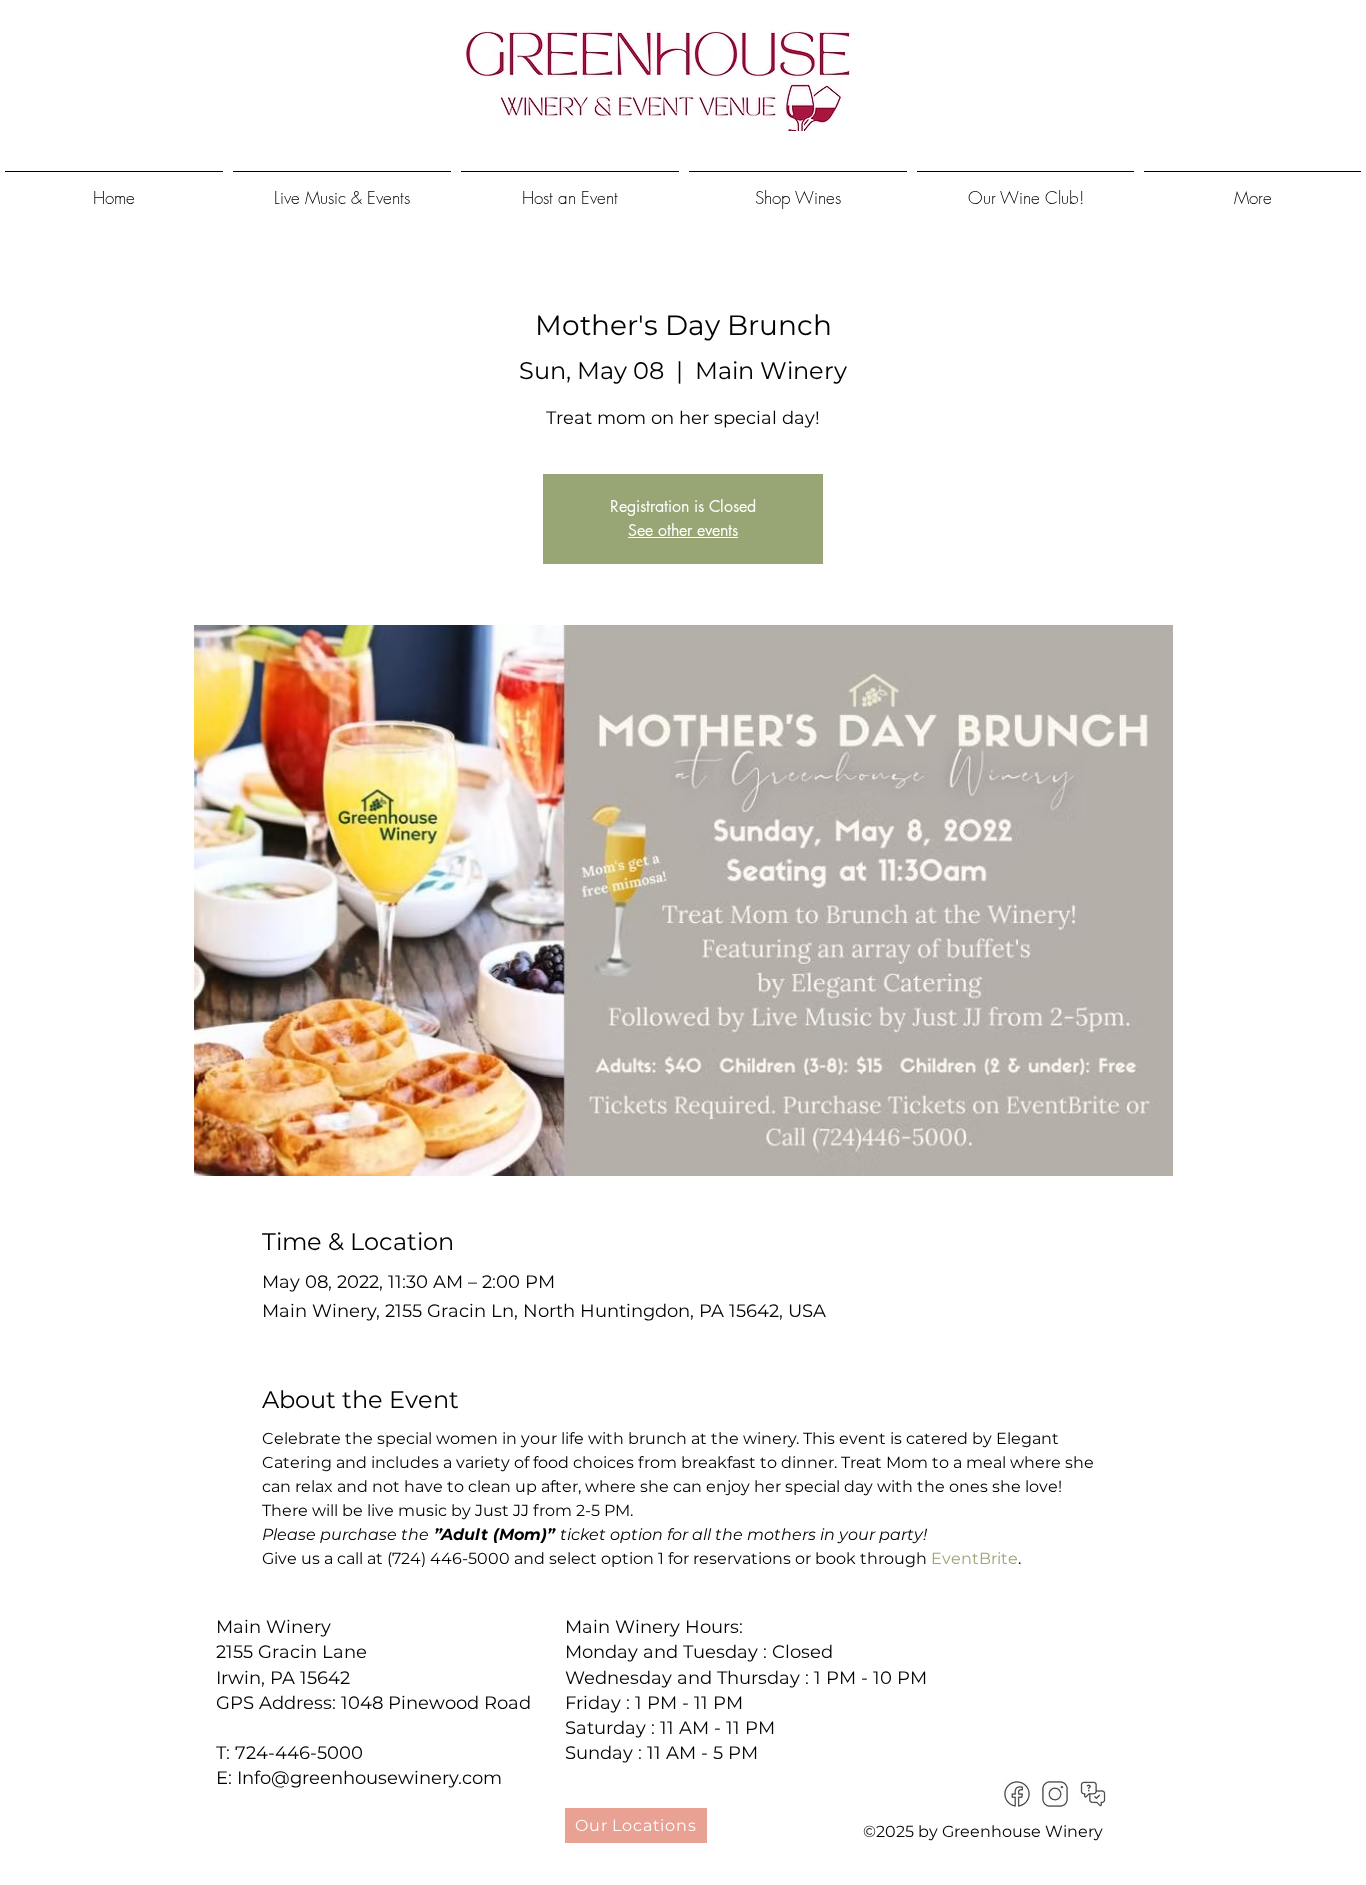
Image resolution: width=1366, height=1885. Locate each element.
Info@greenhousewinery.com (369, 1778)
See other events (683, 530)
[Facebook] (1017, 1794)
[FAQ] (1093, 1794)
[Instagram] (1055, 1794)
